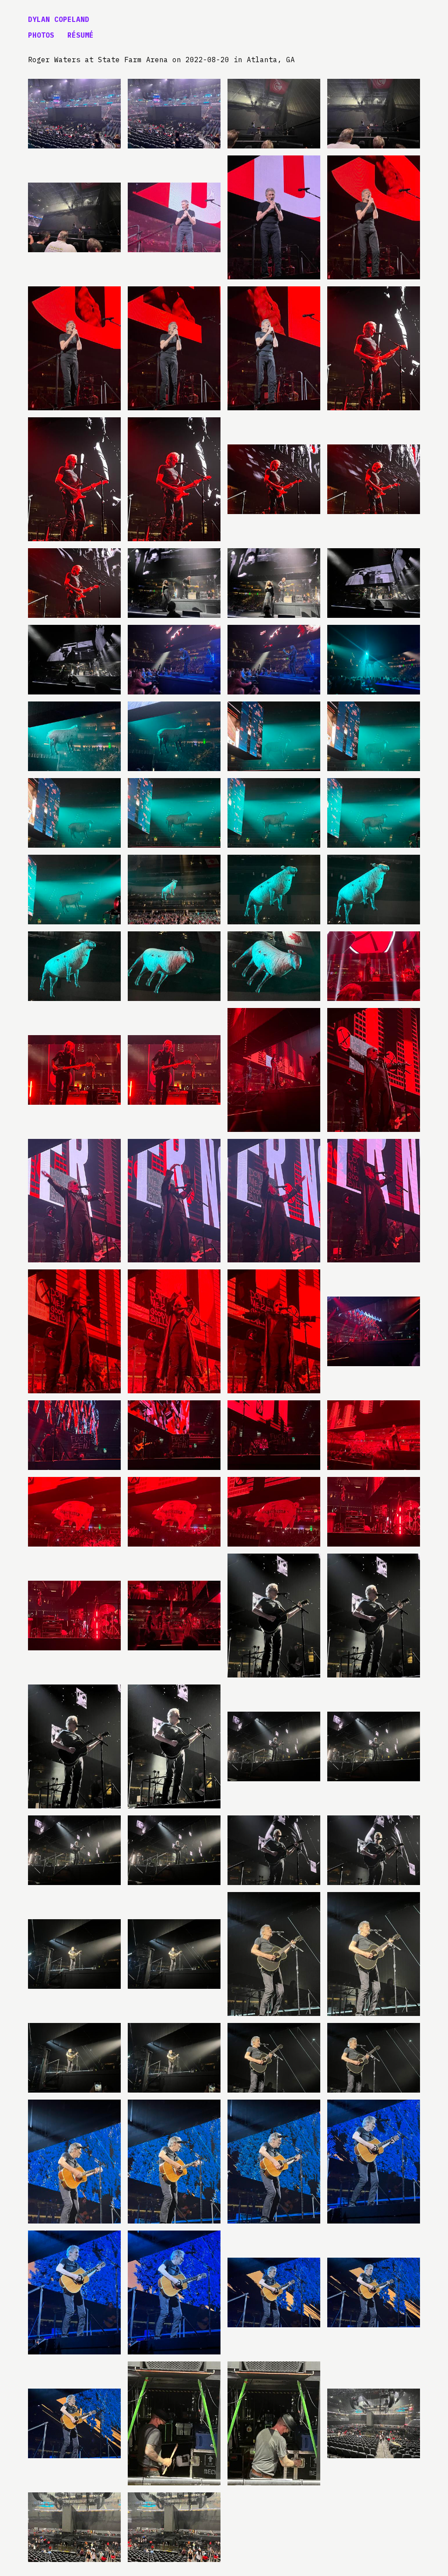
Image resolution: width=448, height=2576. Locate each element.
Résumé (80, 35)
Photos (41, 35)
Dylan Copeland (59, 19)
